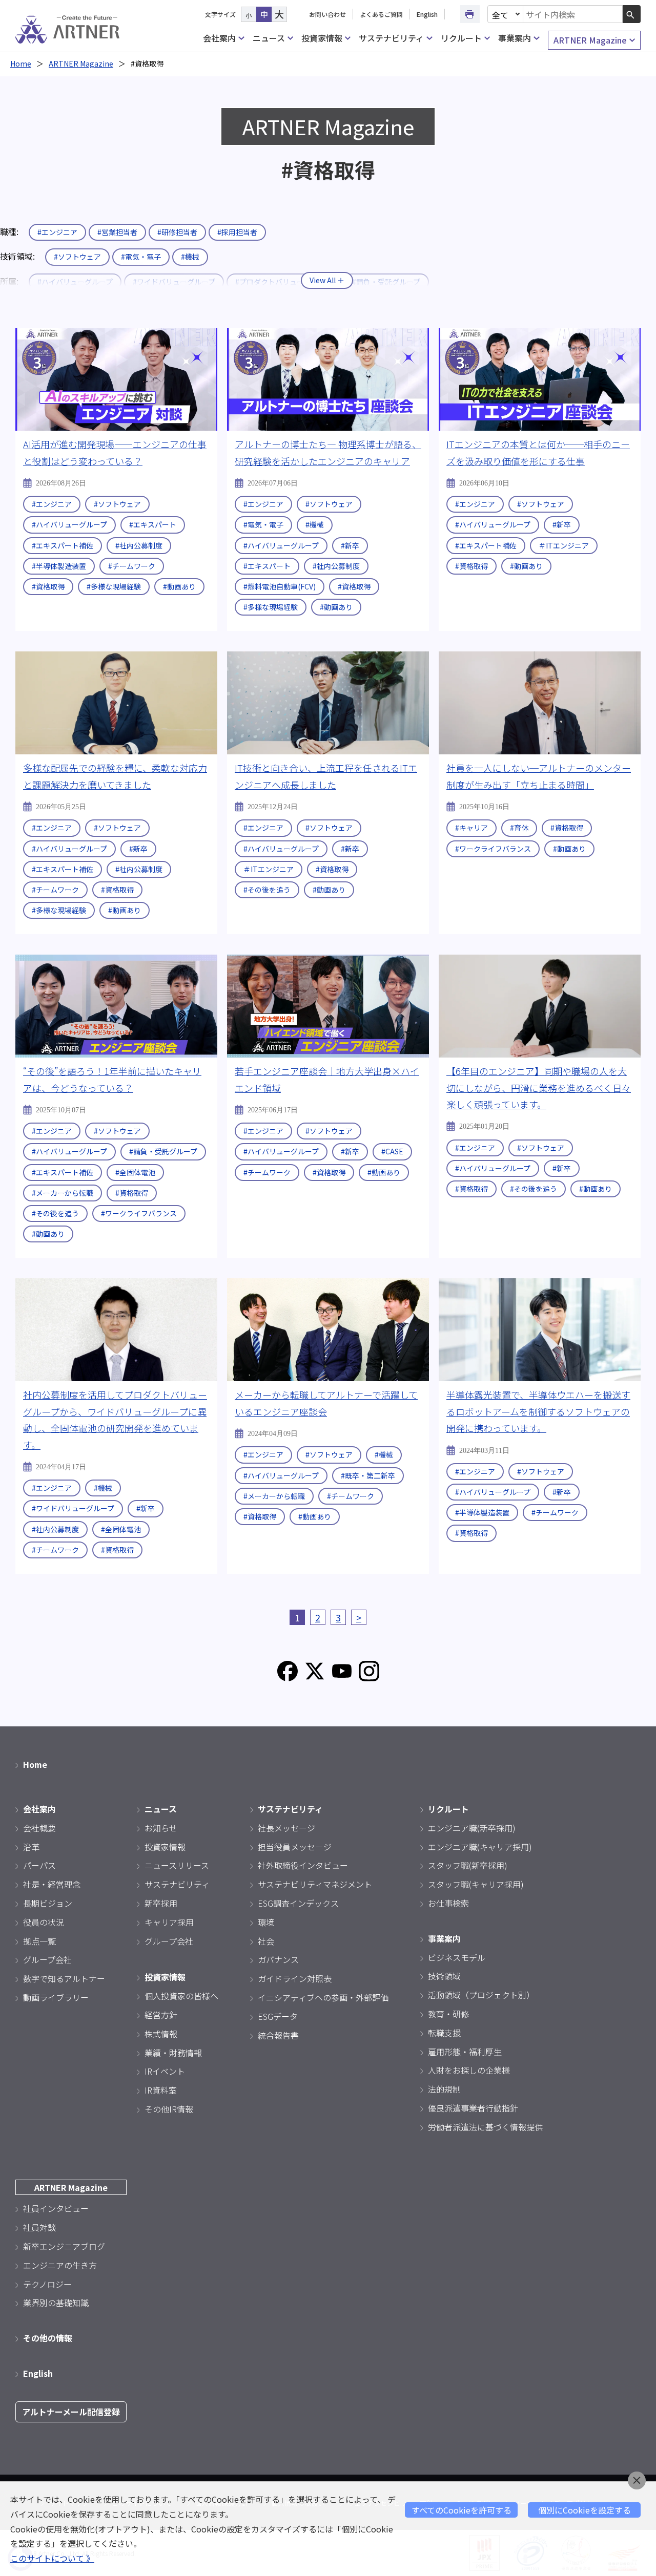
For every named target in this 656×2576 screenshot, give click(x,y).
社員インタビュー (56, 2208)
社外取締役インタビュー (303, 1865)
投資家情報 (322, 38)
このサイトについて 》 (52, 2558)
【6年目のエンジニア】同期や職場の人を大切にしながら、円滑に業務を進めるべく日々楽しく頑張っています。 (539, 1088)
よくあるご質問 (381, 14)
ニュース (269, 38)
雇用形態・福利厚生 (465, 2052)
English (427, 14)
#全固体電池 (135, 1172)
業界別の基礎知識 (56, 2303)
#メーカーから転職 (63, 1193)
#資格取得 (48, 586)
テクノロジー (47, 2284)
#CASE (392, 1151)
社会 (266, 1941)
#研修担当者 (177, 232)
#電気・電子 (141, 257)
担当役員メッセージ (295, 1847)
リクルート (461, 38)
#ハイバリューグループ (69, 524)
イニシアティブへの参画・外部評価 (323, 1997)
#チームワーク (132, 566)
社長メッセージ (286, 1828)
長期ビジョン (48, 1903)
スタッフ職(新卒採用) (468, 1865)
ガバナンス (278, 1959)
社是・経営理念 (52, 1884)
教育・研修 (448, 2014)
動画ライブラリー (56, 1997)
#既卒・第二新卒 (368, 1475)
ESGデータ (278, 2016)
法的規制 (444, 2089)
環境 (266, 1922)
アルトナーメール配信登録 (71, 2412)
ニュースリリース (177, 1865)
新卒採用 (161, 1903)
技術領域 (444, 1976)
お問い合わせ (327, 14)
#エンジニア (57, 232)
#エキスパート (153, 524)
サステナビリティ (391, 38)
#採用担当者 (237, 232)
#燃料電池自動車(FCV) (280, 586)
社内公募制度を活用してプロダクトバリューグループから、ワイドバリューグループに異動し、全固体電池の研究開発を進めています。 (115, 1419)
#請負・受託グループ (163, 1151)
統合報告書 (278, 2035)
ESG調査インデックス (298, 1903)
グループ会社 (47, 1959)
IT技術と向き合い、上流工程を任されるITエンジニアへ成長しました (326, 776)
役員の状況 (44, 1922)
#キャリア (471, 828)
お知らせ (161, 1828)
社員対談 (39, 2227)
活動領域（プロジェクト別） (481, 1995)
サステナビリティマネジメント (315, 1884)
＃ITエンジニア (564, 545)
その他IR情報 (169, 2109)
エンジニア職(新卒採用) (472, 1828)
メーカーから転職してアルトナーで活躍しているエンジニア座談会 (326, 1403)
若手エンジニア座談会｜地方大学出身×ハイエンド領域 (327, 1079)
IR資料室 (161, 2090)
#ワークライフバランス (493, 849)
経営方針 (161, 2015)
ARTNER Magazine (590, 40)
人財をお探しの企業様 (469, 2070)
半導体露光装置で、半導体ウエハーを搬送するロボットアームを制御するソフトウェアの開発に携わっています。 (538, 1411)
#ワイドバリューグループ (73, 1508)
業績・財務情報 (173, 2053)
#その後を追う (267, 890)
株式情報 (161, 2034)
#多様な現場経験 (114, 586)
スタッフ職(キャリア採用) (476, 1884)
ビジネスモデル (457, 1957)
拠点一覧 (39, 1941)
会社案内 (219, 38)
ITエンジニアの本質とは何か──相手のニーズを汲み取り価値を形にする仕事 (538, 452)
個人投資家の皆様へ (181, 1996)
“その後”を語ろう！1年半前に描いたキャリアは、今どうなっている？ (112, 1079)
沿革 (31, 1847)
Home (21, 64)
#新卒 (350, 545)
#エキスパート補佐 (63, 545)
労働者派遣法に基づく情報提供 (485, 2127)
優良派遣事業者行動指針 (473, 2108)
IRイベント (165, 2071)
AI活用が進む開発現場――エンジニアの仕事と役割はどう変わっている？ (115, 452)
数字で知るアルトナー (64, 1978)
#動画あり (179, 586)
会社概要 (39, 1828)
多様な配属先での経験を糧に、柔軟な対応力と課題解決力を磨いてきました (115, 776)
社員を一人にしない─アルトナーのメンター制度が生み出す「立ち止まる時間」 (539, 776)
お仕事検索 (448, 1903)
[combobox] (573, 14)
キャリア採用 (169, 1922)
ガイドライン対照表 (295, 1978)
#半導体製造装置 (59, 566)
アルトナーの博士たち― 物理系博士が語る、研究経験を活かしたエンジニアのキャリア (328, 452)
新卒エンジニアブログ (64, 2246)
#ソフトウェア (77, 257)
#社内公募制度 (139, 545)
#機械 (190, 257)
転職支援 (444, 2033)
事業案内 (515, 38)
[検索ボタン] (632, 14)
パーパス (39, 1865)
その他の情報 (48, 2338)
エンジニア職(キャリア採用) (480, 1847)
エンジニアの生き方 (60, 2265)
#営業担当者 (117, 232)
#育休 (519, 828)
